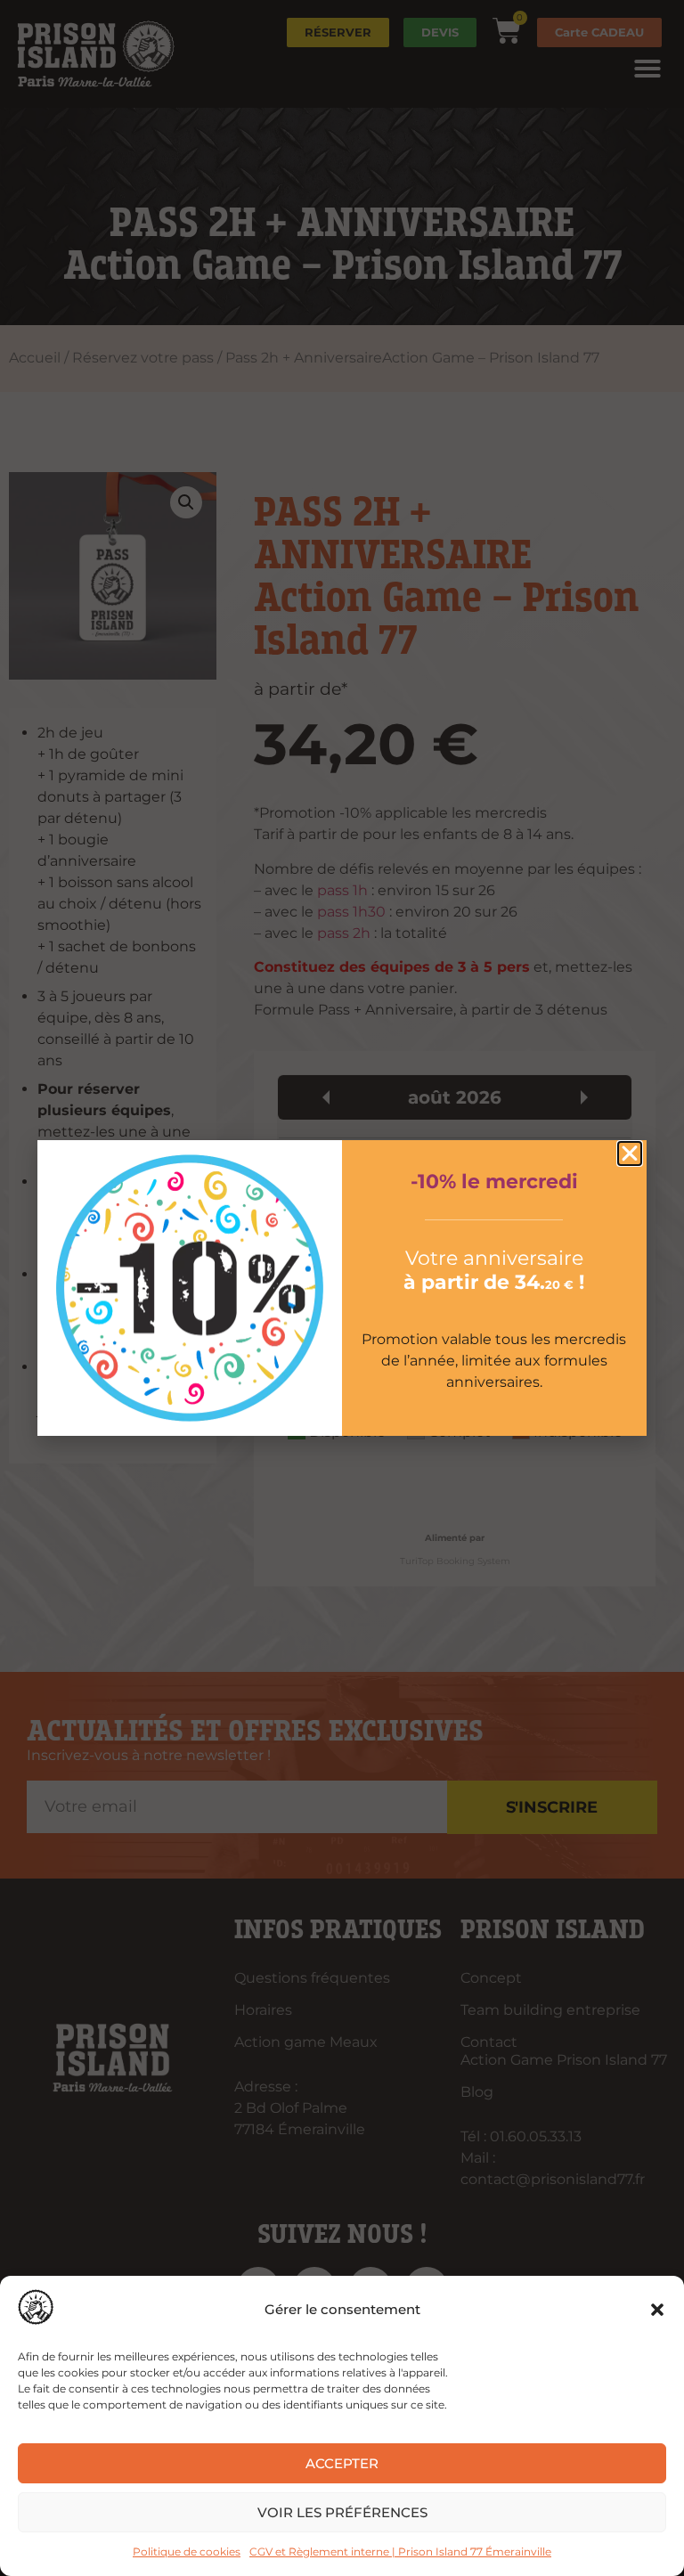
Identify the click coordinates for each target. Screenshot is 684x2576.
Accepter (342, 2463)
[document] (342, 1288)
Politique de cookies (187, 2552)
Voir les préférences (342, 2512)
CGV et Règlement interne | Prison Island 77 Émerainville (400, 2552)
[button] (657, 2310)
